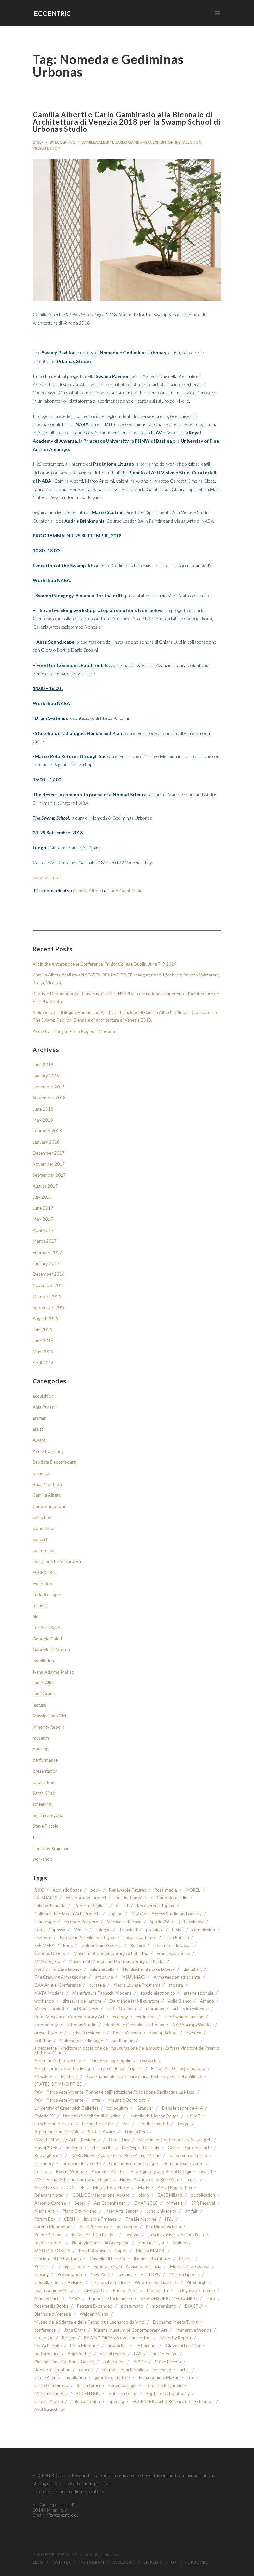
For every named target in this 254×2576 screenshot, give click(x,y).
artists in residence (191, 2009)
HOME (194, 2116)
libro (211, 2298)
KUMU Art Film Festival (94, 2235)
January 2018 (46, 1142)
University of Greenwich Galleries (66, 2108)
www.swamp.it (47, 878)
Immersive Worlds (194, 2330)
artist (38, 1429)
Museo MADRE (151, 2251)
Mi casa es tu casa (124, 1922)
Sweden (194, 2033)
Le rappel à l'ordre (109, 2282)
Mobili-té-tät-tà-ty (111, 2187)
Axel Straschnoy (48, 1451)
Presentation (70, 2275)
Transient (128, 1930)
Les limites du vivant (173, 1946)
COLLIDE (76, 2187)
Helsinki (75, 2282)
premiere (155, 1930)
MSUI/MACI (133, 1977)
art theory (44, 2164)
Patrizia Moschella (163, 2227)
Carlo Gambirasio (133, 142)
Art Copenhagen (110, 2203)
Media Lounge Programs (137, 1985)
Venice (80, 1930)
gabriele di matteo (112, 2378)
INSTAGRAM (92, 2562)
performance (45, 1760)
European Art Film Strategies (87, 1938)
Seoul (80, 2203)
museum (41, 1738)
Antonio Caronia (50, 2203)
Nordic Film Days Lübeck (58, 1969)
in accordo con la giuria (121, 2068)
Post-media (166, 1890)
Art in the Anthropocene (58, 2061)
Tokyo (183, 2124)
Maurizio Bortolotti (127, 2100)
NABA (75, 2298)
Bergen (69, 2338)
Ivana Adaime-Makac (53, 1672)
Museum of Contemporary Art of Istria (111, 1953)
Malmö (179, 2243)
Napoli (121, 2251)
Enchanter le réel (98, 2124)
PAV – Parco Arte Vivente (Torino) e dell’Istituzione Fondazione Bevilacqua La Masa (114, 2092)
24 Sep (38, 142)
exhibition (163, 142)
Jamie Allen (44, 1683)
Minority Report (48, 1727)
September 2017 (49, 1175)
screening (42, 1804)
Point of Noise (93, 2251)
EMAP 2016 (146, 2203)
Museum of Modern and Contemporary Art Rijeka (117, 1961)
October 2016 (47, 1296)
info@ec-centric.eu (62, 2515)
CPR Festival (203, 2203)
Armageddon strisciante (177, 1977)
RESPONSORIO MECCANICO (169, 2298)
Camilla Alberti (97, 142)
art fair (39, 1418)
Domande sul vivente (183, 2164)
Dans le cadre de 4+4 (182, 2108)
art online (104, 1977)
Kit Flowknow (191, 1922)
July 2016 (42, 1329)
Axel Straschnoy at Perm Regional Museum (74, 1031)
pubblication (203, 2195)
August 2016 (45, 1318)
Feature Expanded (95, 2306)
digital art (192, 1969)
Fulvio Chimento (50, 1906)
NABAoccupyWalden (193, 2025)
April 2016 (43, 1363)
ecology (120, 2017)
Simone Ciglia (151, 2243)
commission (44, 1528)
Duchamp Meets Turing (176, 2322)
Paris (68, 1946)
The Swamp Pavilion (184, 2017)
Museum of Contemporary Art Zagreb (175, 2140)
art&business (85, 2009)
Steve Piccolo (46, 1826)
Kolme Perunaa (49, 2235)
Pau (126, 2124)
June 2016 (43, 1341)
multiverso (127, 2227)
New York (100, 2275)
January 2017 (46, 1263)
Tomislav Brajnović (51, 1848)
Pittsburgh (196, 2282)
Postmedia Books (51, 2306)
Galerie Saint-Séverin (102, 1946)
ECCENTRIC (44, 1572)
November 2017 (49, 1164)
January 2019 (46, 1076)
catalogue (44, 2338)
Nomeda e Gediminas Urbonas (135, 2025)
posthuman (122, 2041)
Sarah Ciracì (44, 1793)
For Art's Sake (46, 1628)
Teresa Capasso (50, 1930)
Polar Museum (127, 2033)
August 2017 (45, 1186)
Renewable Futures (127, 1890)
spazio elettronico (158, 1993)
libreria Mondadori (53, 2227)
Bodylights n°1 (49, 2156)
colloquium (117, 2108)
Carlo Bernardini (172, 1898)
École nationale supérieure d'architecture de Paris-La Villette (144, 2076)
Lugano (116, 1914)
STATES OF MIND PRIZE (58, 2084)
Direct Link (119, 2140)
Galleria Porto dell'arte (190, 2148)
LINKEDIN (153, 2562)
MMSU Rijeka (47, 1961)
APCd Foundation (175, 2187)
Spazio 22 (159, 1922)
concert (40, 1539)
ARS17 (140, 2362)
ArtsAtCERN (46, 2187)
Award (39, 1440)
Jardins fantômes (140, 1938)
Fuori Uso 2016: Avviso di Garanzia (127, 2267)
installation (188, 142)
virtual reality (113, 2354)
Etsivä (178, 1930)
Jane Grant (43, 1694)
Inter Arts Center (122, 2211)
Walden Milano (94, 2314)
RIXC (39, 1890)
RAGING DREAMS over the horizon (118, 2338)
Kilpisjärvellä (102, 1969)
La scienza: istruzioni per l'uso (176, 2235)
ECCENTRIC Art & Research (159, 2401)
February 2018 (47, 1131)
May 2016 (43, 1351)
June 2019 (43, 1065)
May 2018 (43, 1120)
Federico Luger (47, 1595)
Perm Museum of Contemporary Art (69, 2017)
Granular (145, 2108)
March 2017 (45, 1241)
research (148, 2061)
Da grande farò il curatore (58, 1562)
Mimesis (174, 2203)
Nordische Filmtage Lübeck (149, 1969)
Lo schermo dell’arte (54, 2124)
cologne (103, 1930)
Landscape (45, 1922)
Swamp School (164, 2033)
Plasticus (69, 2076)
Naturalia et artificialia (123, 2370)
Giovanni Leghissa (183, 2346)
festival (40, 1605)
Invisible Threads (100, 2219)
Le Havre (43, 1938)
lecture (39, 1705)
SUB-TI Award (102, 2132)
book (95, 1890)
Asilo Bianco (180, 2001)
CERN (70, 2219)
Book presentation (52, 2370)
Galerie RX (44, 2116)
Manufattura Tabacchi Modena (102, 1993)
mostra (176, 1985)
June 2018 (43, 1109)
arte (96, 2100)
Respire (138, 1946)
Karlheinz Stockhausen (110, 2298)
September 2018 (49, 1098)
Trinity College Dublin (110, 2061)
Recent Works (69, 2171)
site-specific (102, 2148)
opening (41, 1749)
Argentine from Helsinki (57, 2132)
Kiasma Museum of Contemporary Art (131, 2330)
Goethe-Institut (153, 2124)
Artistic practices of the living (62, 2068)
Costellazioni (47, 2282)
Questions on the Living (132, 2164)
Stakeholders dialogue (81, 2041)
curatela (97, 1985)
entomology (46, 2025)
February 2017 (47, 1252)
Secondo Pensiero (81, 1922)
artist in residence (87, 2033)
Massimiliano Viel (49, 1716)
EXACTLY (194, 2306)
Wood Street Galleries (156, 2282)
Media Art (44, 2211)
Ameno (207, 2001)
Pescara (42, 2267)
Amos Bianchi (47, 2298)
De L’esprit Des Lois (141, 2148)
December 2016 (49, 1274)
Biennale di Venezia (53, 2314)
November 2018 (49, 1087)
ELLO (38, 2562)
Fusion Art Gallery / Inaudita (178, 2068)
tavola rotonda (49, 2243)
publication (43, 1782)
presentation (46, 148)
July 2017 (42, 1197)
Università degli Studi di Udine (92, 2116)
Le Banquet (146, 2346)
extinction (146, 2017)
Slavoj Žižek (46, 2148)
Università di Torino (188, 2156)
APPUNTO (94, 2290)
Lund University (161, 2211)
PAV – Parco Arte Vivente (59, 2100)
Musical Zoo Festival (190, 2267)
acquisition (43, 1396)
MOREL (193, 1890)
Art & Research (94, 2227)
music (192, 2179)
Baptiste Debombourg (54, 1462)
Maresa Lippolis (185, 2275)
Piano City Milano (80, 2211)
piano (144, 2195)
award (206, 2171)
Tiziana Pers (136, 2132)
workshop (42, 1859)
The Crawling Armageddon (60, 1977)
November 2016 (49, 1285)
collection (42, 1517)
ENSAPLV (43, 2076)
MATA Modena (49, 1993)
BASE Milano (170, 2195)
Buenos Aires (126, 2290)
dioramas (155, 2009)
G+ (174, 2562)
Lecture (125, 2275)
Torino (41, 2171)
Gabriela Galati (47, 1639)
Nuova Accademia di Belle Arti (149, 2179)
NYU (169, 2219)
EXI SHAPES (46, 1898)
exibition (43, 2041)
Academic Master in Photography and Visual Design (141, 2171)
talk (36, 1837)
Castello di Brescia (107, 2259)
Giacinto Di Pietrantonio (58, 2259)
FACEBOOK (124, 2562)
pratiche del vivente (82, 2164)
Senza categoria (48, 1815)
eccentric (65, 142)
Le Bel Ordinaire (122, 2009)
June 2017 (43, 1208)
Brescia (186, 2259)
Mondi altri (157, 2290)
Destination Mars (131, 1898)
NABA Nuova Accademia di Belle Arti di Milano (116, 2156)
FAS (138, 2354)
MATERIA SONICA (52, 2251)
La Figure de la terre (196, 2290)
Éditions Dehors (50, 1953)
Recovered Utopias (155, 1906)
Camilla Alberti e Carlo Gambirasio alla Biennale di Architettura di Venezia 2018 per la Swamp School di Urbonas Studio (127, 122)
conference (43, 1550)
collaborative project (86, 1898)
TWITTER (61, 2562)
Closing (42, 2275)
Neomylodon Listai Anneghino (101, 2243)
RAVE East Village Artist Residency (67, 2140)
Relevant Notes (49, 2195)
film (36, 1617)
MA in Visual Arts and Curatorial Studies (73, 2179)
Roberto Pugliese (91, 1906)
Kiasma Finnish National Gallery (64, 2362)
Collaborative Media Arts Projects (67, 1914)
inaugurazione (72, 2267)
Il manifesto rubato (152, 2259)
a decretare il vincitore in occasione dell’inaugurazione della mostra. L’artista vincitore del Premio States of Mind (127, 2050)
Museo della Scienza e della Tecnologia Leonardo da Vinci (89, 2322)
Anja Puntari (44, 1407)
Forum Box (45, 2219)
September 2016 (49, 1307)
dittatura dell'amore (82, 2001)
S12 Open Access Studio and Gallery (167, 1914)
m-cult (122, 1906)
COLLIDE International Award (101, 2195)
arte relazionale (198, 1993)
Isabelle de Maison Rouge (154, 2116)
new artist (117, 2346)
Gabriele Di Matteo (51, 1650)
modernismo (164, 2306)
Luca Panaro (177, 1938)
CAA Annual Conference (58, 1985)
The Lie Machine (141, 2219)
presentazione (48, 2033)
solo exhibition (86, 2401)
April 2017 (43, 1230)
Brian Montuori (47, 1484)
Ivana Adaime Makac (159, 2378)
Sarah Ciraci (88, 2386)
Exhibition (204, 2401)
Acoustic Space (67, 1890)
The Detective (164, 2354)
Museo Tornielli (49, 2009)
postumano (132, 2306)
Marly (144, 2187)
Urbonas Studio (82, 2025)
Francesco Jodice (173, 1953)
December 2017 (49, 1153)
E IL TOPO (151, 2275)
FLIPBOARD (197, 2562)
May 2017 (43, 1219)
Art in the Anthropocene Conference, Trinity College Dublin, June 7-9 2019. (105, 964)
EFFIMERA (44, 1946)
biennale (41, 1473)
